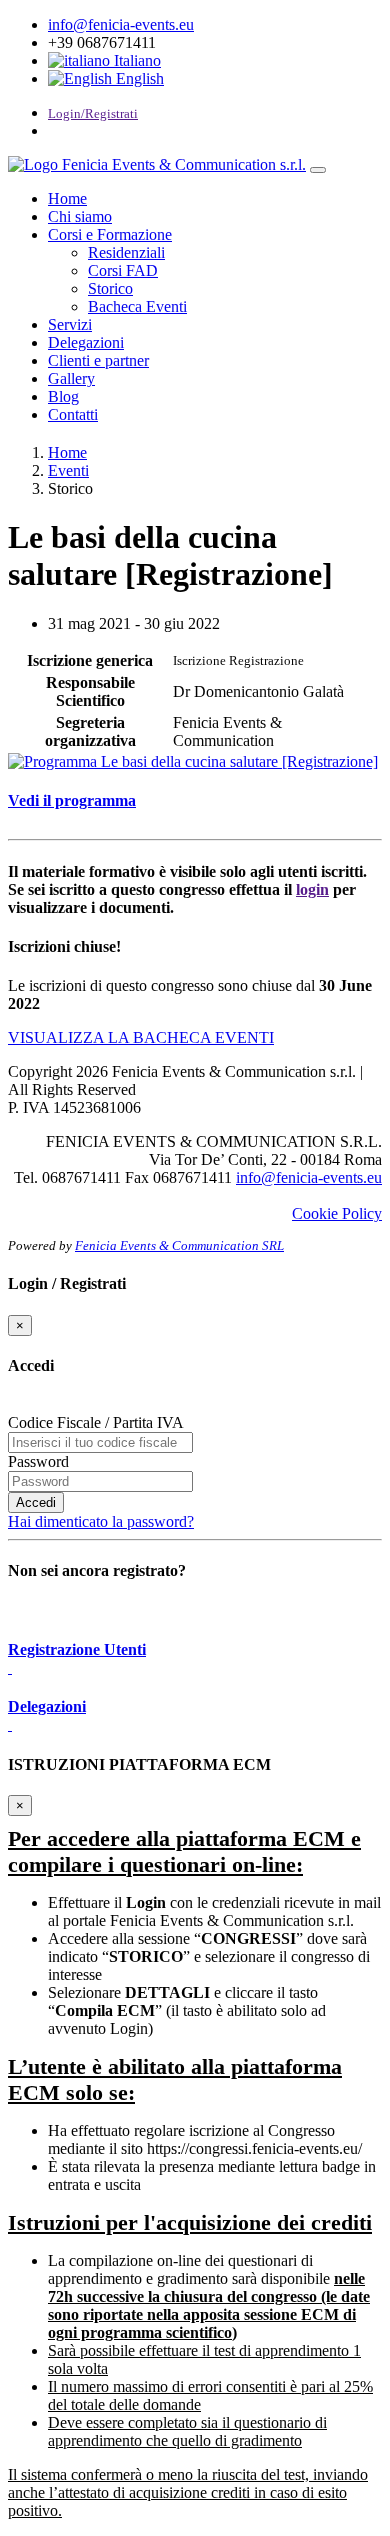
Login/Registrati (93, 113)
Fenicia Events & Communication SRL (179, 1246)
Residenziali (126, 252)
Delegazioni (86, 342)
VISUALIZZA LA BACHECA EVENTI (141, 1037)
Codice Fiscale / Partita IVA (96, 1422)
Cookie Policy (337, 1213)
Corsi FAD (123, 270)
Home (67, 198)
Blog (63, 396)
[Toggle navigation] (318, 170)
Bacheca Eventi (137, 306)
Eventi (68, 470)
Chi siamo (80, 216)
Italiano (135, 60)
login (312, 889)
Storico (110, 288)
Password (38, 1461)
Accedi (36, 1502)
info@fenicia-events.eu (121, 24)
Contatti (73, 414)
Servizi (70, 324)
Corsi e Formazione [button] (110, 234)
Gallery (71, 378)
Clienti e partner (98, 360)
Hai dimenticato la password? (101, 1521)
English (138, 78)
